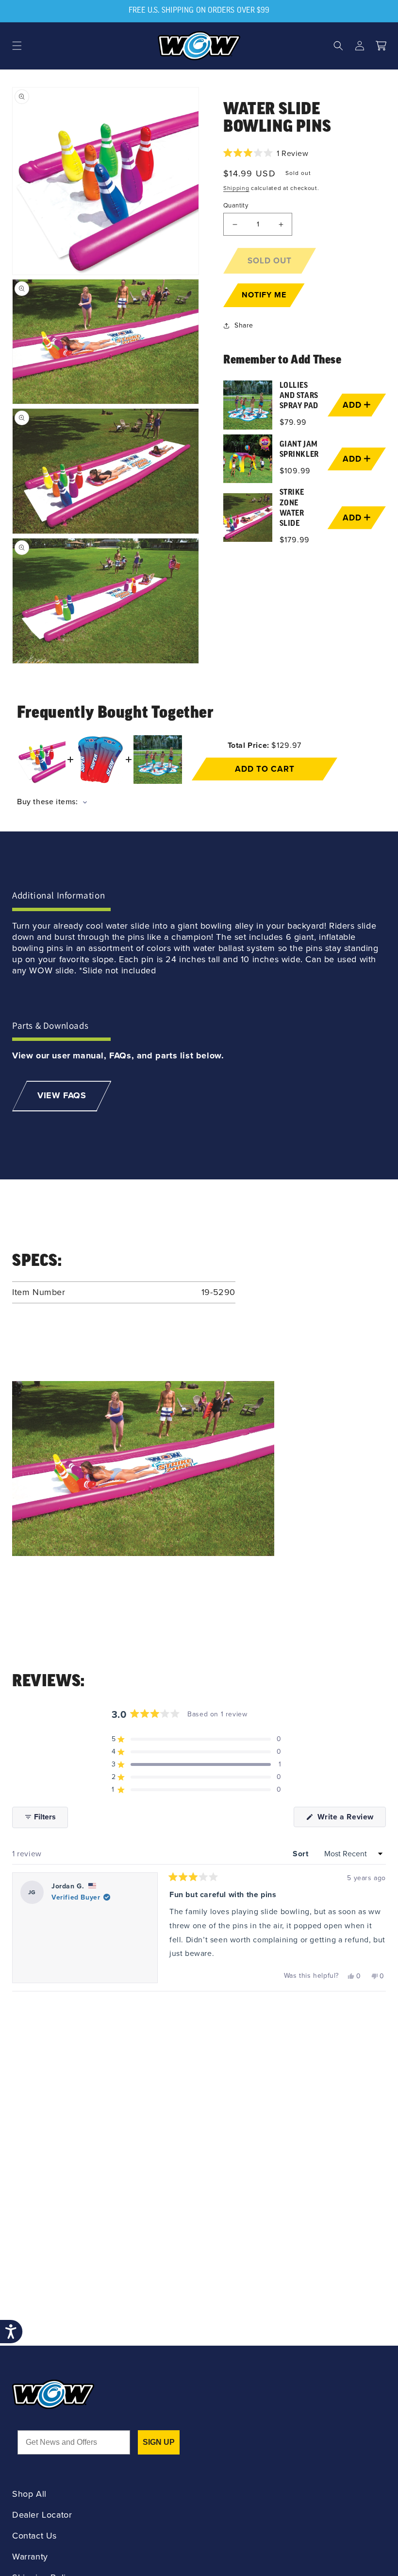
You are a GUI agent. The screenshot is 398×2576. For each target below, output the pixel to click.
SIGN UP (159, 2442)
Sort (302, 1854)
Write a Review (350, 1819)
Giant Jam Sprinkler (299, 450)
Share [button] (244, 325)
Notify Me (264, 295)
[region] (305, 464)
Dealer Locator (42, 2515)
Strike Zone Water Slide (292, 508)
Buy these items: (49, 802)
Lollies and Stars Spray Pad (299, 396)
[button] (17, 46)
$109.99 (295, 471)
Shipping (236, 188)
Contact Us (34, 2536)
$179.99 (295, 540)
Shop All (29, 2494)
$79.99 (293, 422)
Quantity (236, 205)
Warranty (30, 2557)
